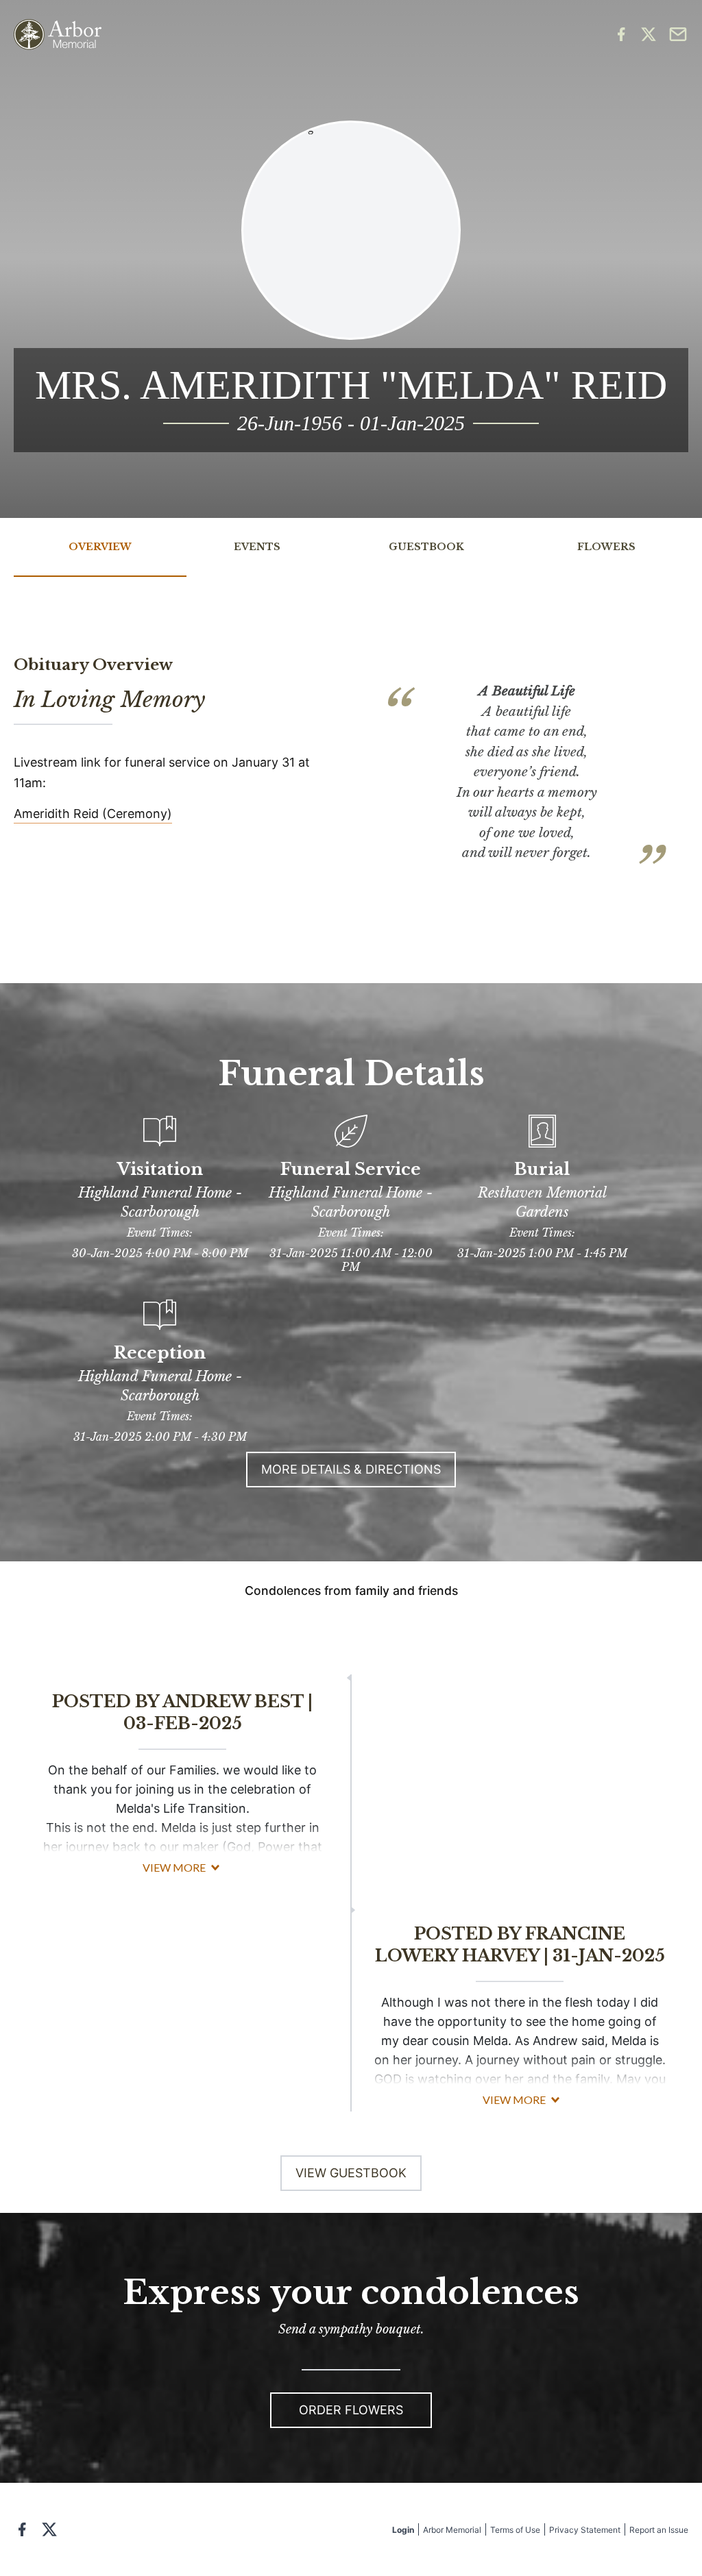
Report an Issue (659, 2530)
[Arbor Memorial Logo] (58, 35)
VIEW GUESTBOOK (351, 2173)
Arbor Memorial (452, 2530)
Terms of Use (515, 2530)
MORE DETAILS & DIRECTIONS (351, 1469)
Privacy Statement (585, 2530)
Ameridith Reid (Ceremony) (93, 814)
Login (403, 2530)
